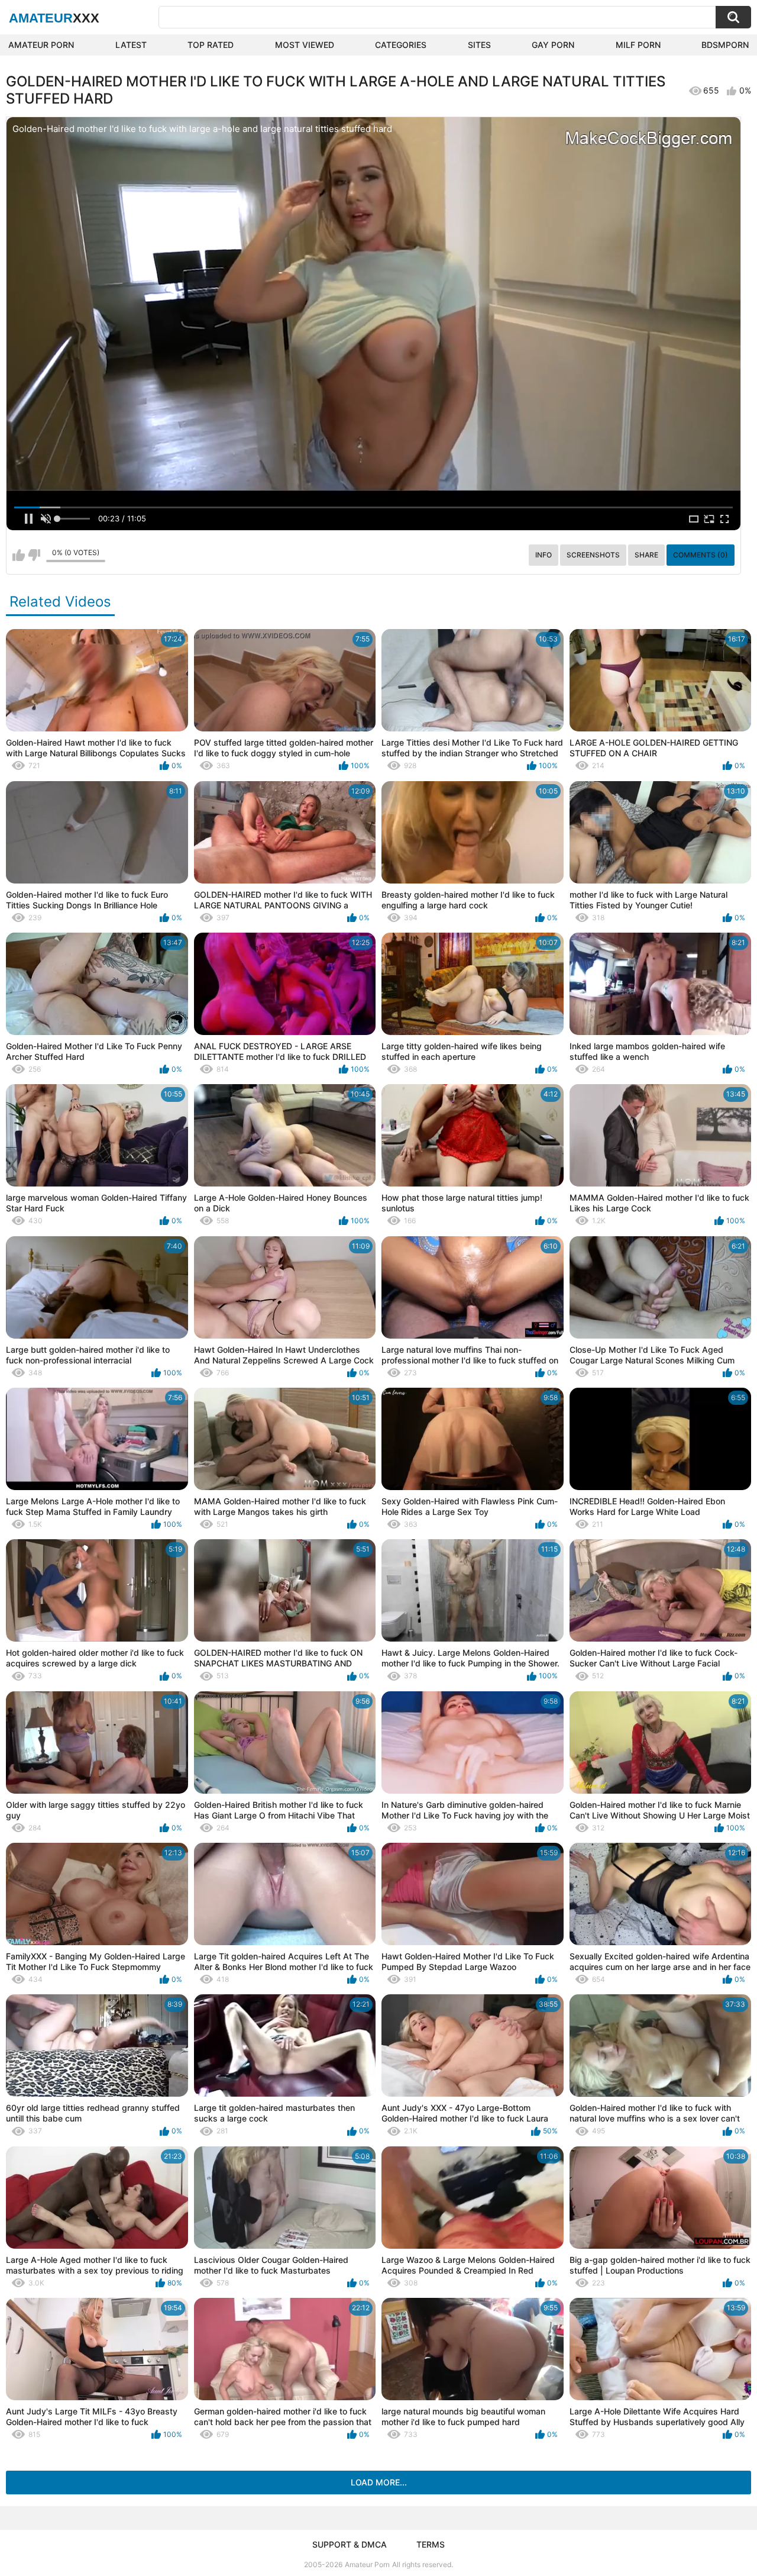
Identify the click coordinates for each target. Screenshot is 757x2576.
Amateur (54, 18)
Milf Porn (638, 45)
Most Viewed (305, 45)
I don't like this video (34, 555)
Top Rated (211, 45)
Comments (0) (701, 555)
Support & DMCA (350, 2544)
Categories (401, 45)
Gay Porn (553, 45)
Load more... (379, 2482)
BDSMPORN (725, 45)
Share (646, 555)
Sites (479, 45)
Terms (431, 2544)
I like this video (19, 555)
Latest (131, 45)
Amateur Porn (41, 45)
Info (544, 555)
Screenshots (593, 555)
